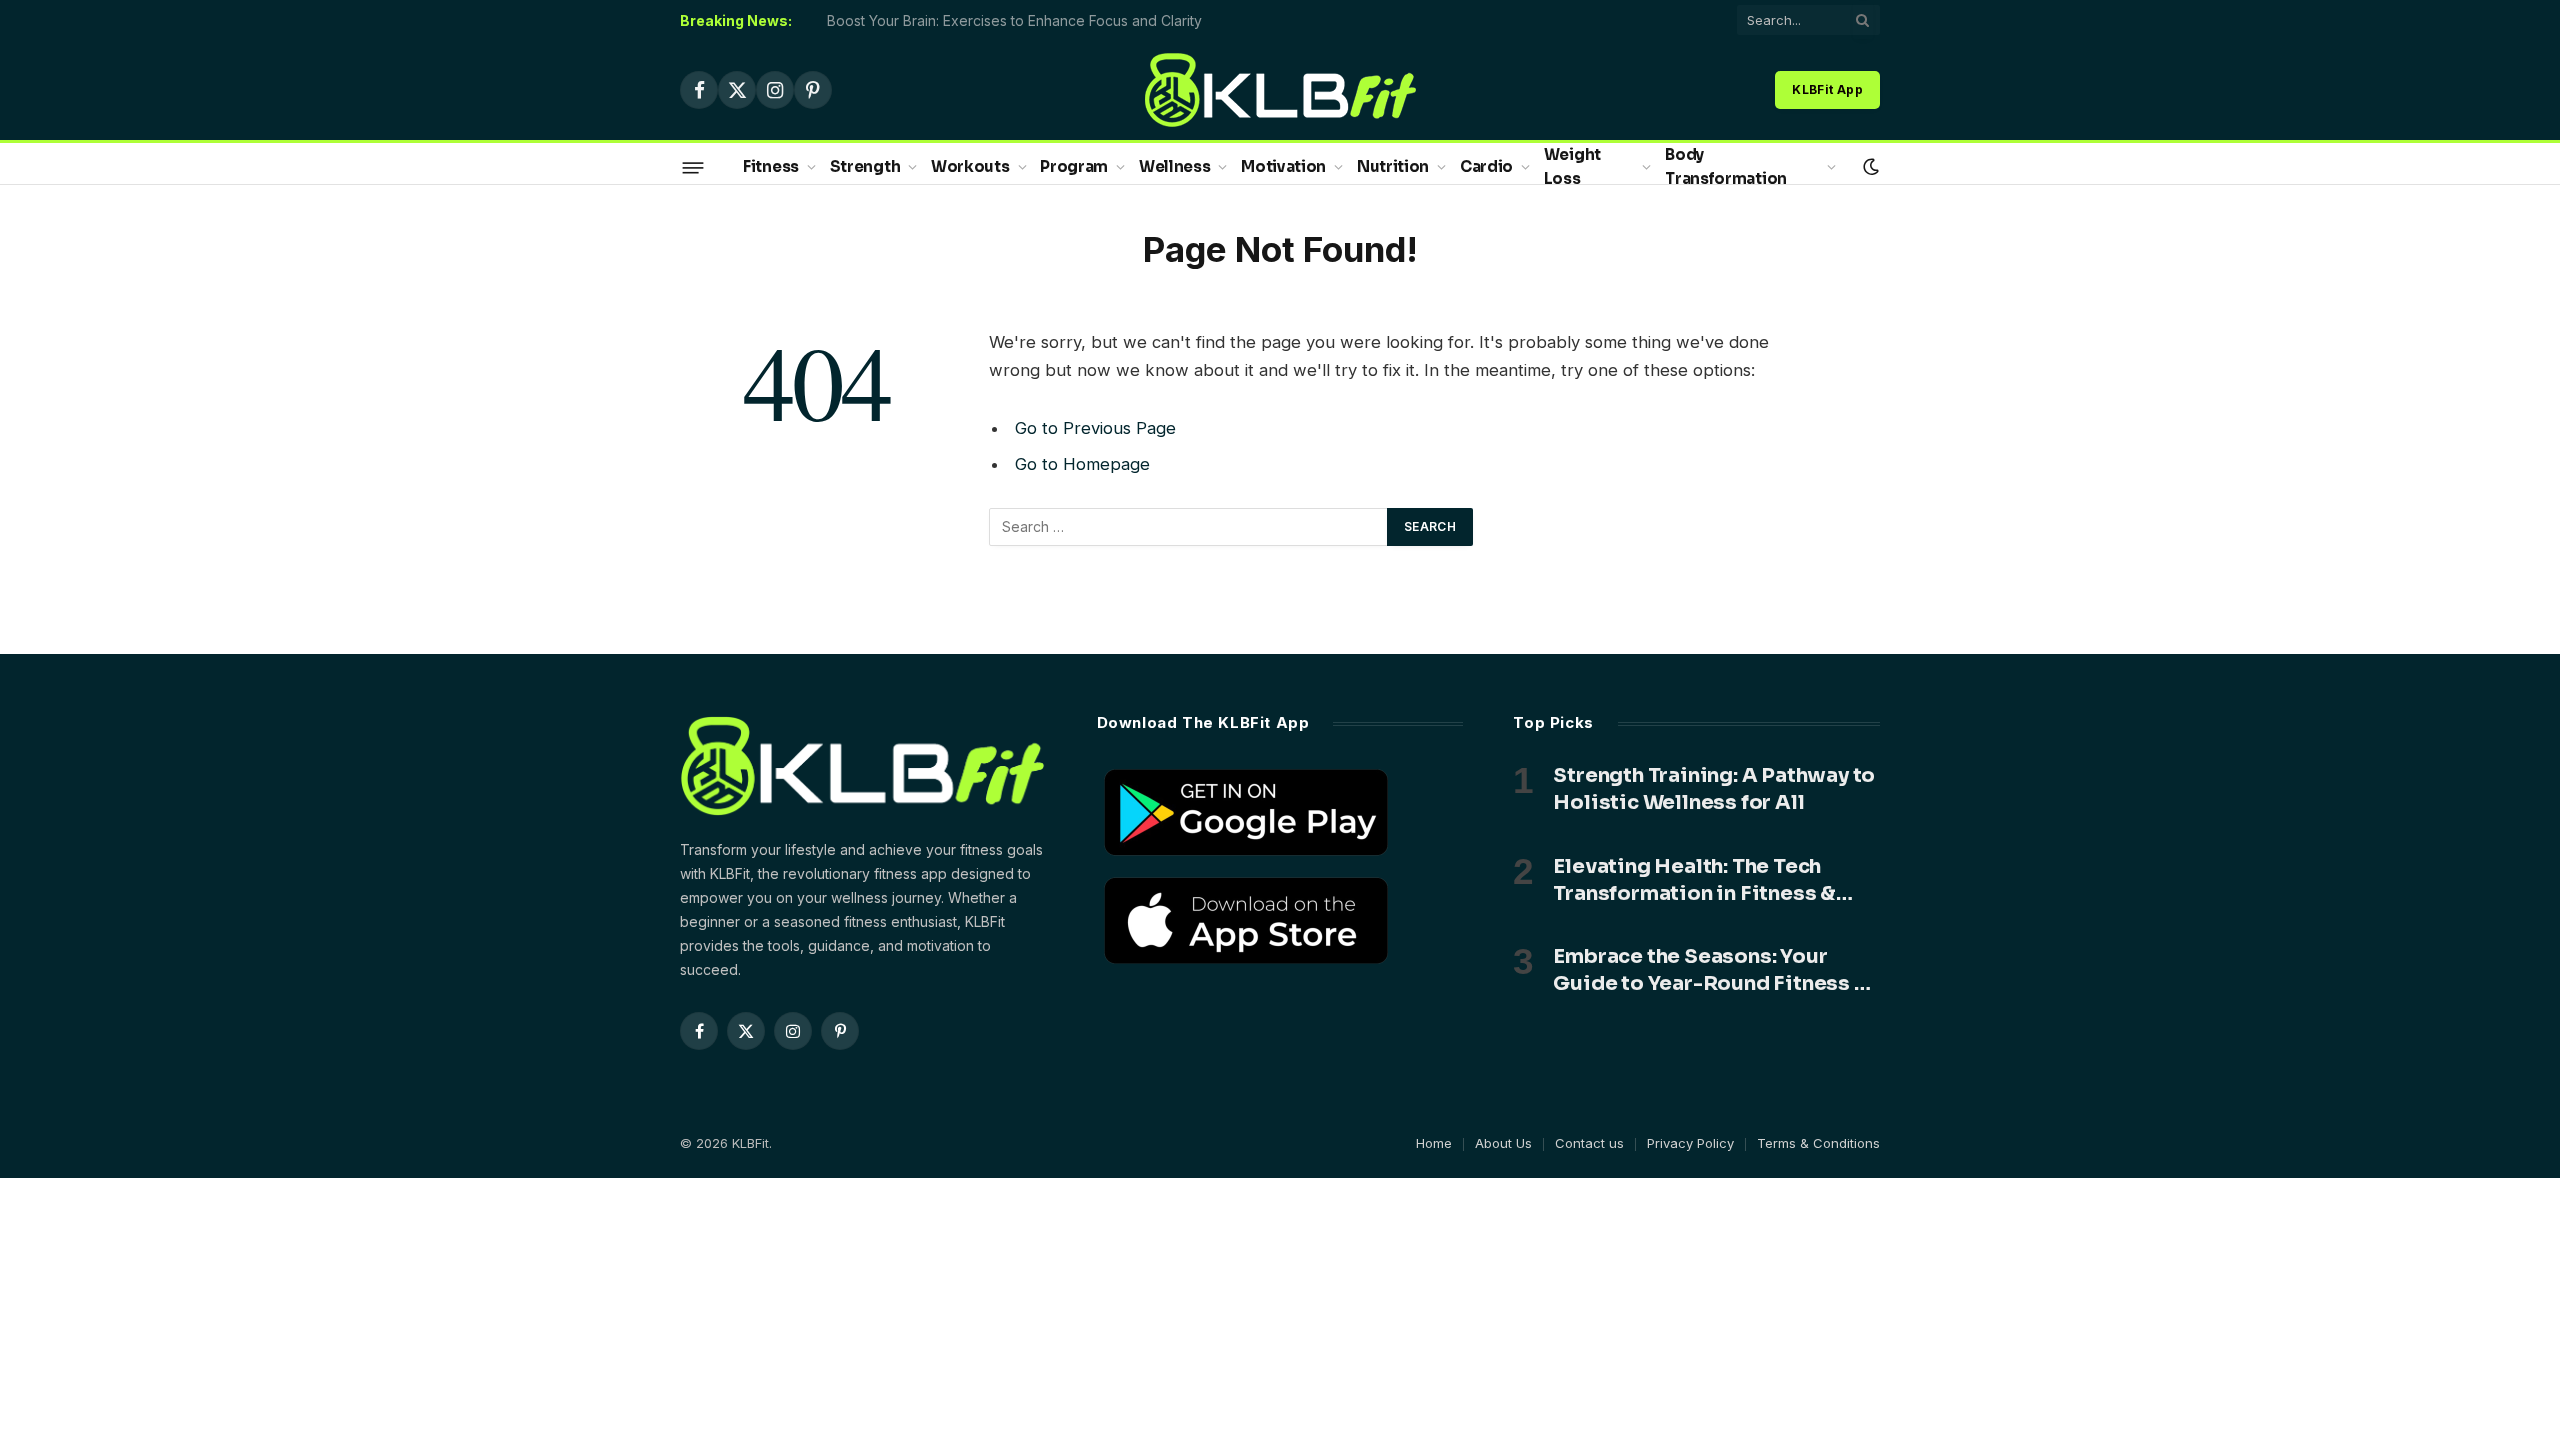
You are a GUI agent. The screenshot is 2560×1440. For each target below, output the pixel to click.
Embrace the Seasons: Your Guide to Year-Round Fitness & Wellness (1711, 970)
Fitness (771, 166)
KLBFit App (1827, 89)
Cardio (1486, 166)
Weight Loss (1572, 166)
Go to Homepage (1082, 464)
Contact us (1589, 1143)
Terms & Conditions (1818, 1143)
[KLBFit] (1280, 90)
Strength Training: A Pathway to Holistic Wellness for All (1714, 789)
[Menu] (693, 167)
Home (1434, 1143)
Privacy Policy (1690, 1143)
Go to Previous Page (1095, 428)
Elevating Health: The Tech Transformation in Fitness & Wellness (1694, 880)
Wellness (1175, 166)
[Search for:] (1189, 527)
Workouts (970, 166)
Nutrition (1393, 166)
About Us (1503, 1143)
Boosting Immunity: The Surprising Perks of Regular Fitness (1020, 20)
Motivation (1283, 166)
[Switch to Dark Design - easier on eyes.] (1869, 167)
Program (1074, 166)
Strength (865, 166)
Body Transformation (1726, 166)
